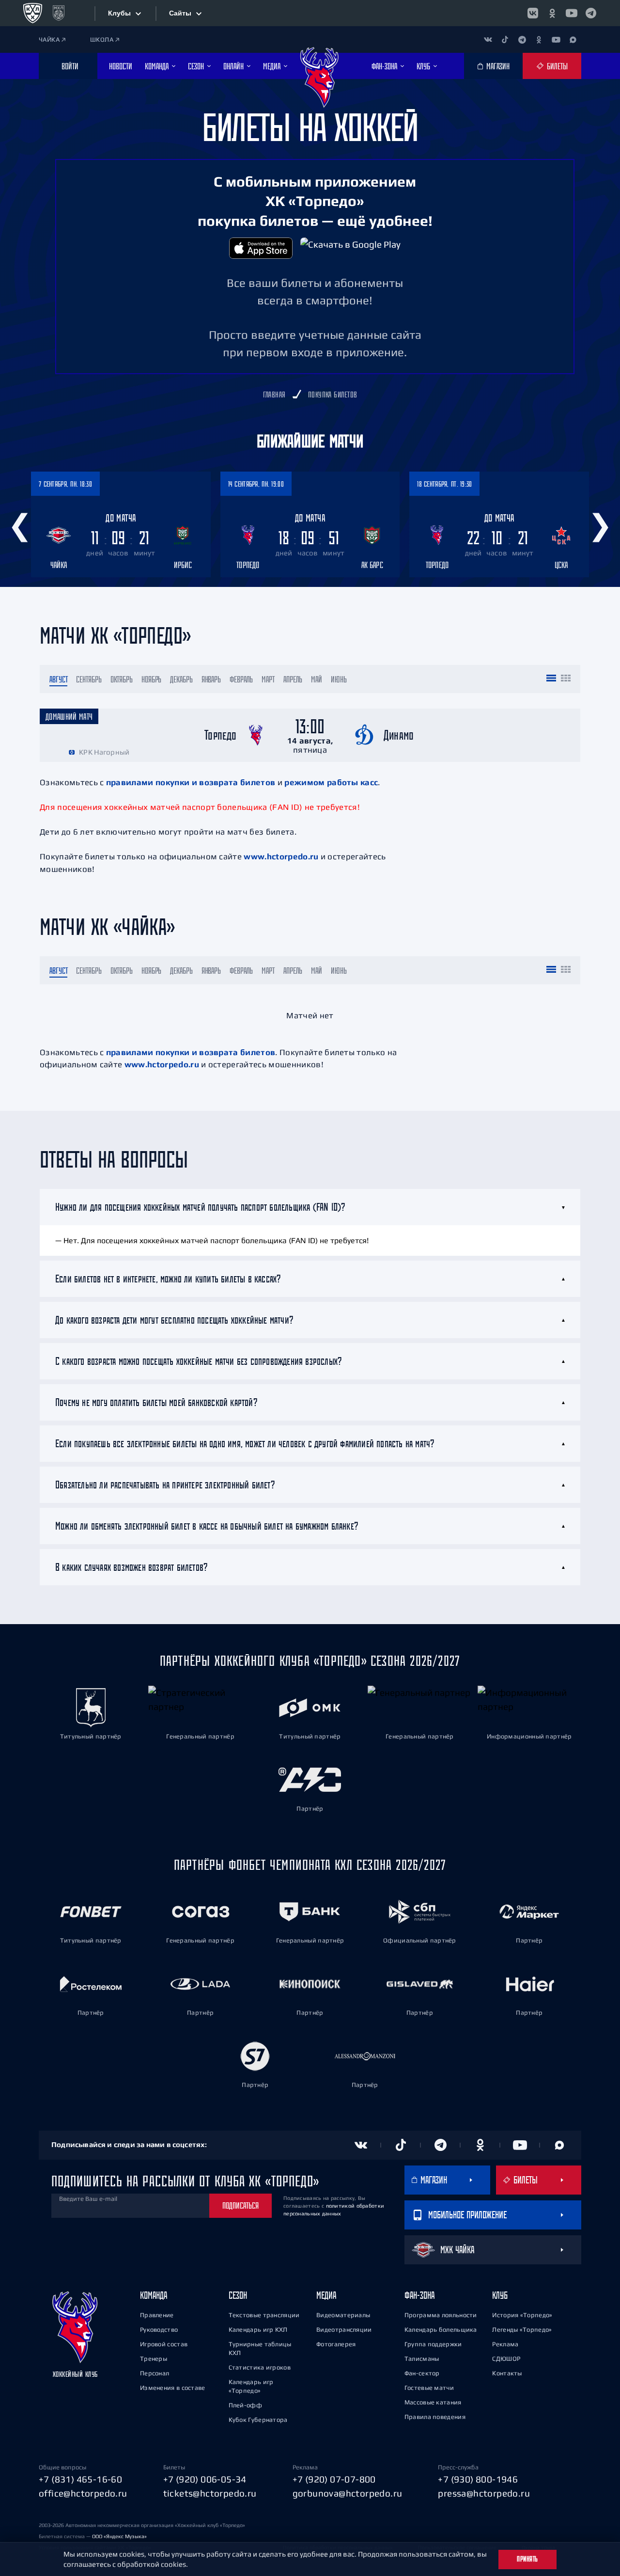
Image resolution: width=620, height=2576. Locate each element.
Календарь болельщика (441, 2330)
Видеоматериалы (343, 2315)
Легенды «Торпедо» (522, 2330)
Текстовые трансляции (264, 2315)
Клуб (500, 2295)
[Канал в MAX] (573, 40)
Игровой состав (164, 2344)
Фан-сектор (422, 2373)
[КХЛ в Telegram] (591, 13)
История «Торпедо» (522, 2315)
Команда (154, 2295)
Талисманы (422, 2359)
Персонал (155, 2373)
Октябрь (122, 679)
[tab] (310, 1207)
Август (58, 679)
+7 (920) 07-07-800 (334, 2479)
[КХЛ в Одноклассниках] (552, 13)
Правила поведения (435, 2417)
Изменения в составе (173, 2388)
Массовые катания (433, 2402)
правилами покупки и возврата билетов (191, 782)
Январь (211, 679)
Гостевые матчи (429, 2388)
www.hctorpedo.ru (281, 856)
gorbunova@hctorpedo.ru (348, 2493)
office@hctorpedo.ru (83, 2493)
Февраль (241, 679)
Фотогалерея (336, 2344)
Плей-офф (245, 2405)
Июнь (339, 679)
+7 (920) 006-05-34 (205, 2479)
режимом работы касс (331, 782)
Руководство (159, 2330)
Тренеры (154, 2359)
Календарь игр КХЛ (258, 2330)
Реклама (505, 2344)
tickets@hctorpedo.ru (210, 2493)
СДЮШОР (506, 2359)
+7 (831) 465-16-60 (80, 2479)
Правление (157, 2315)
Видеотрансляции (344, 2330)
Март (268, 679)
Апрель (293, 679)
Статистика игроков (260, 2367)
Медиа (326, 2295)
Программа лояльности (441, 2315)
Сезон (238, 2295)
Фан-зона (419, 2295)
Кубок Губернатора (258, 2420)
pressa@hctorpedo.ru (484, 2493)
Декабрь (181, 679)
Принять (527, 2559)
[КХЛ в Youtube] (572, 13)
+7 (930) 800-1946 (478, 2479)
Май (317, 679)
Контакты (507, 2373)
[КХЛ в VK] (533, 13)
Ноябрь (151, 679)
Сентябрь (89, 679)
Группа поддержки (433, 2344)
